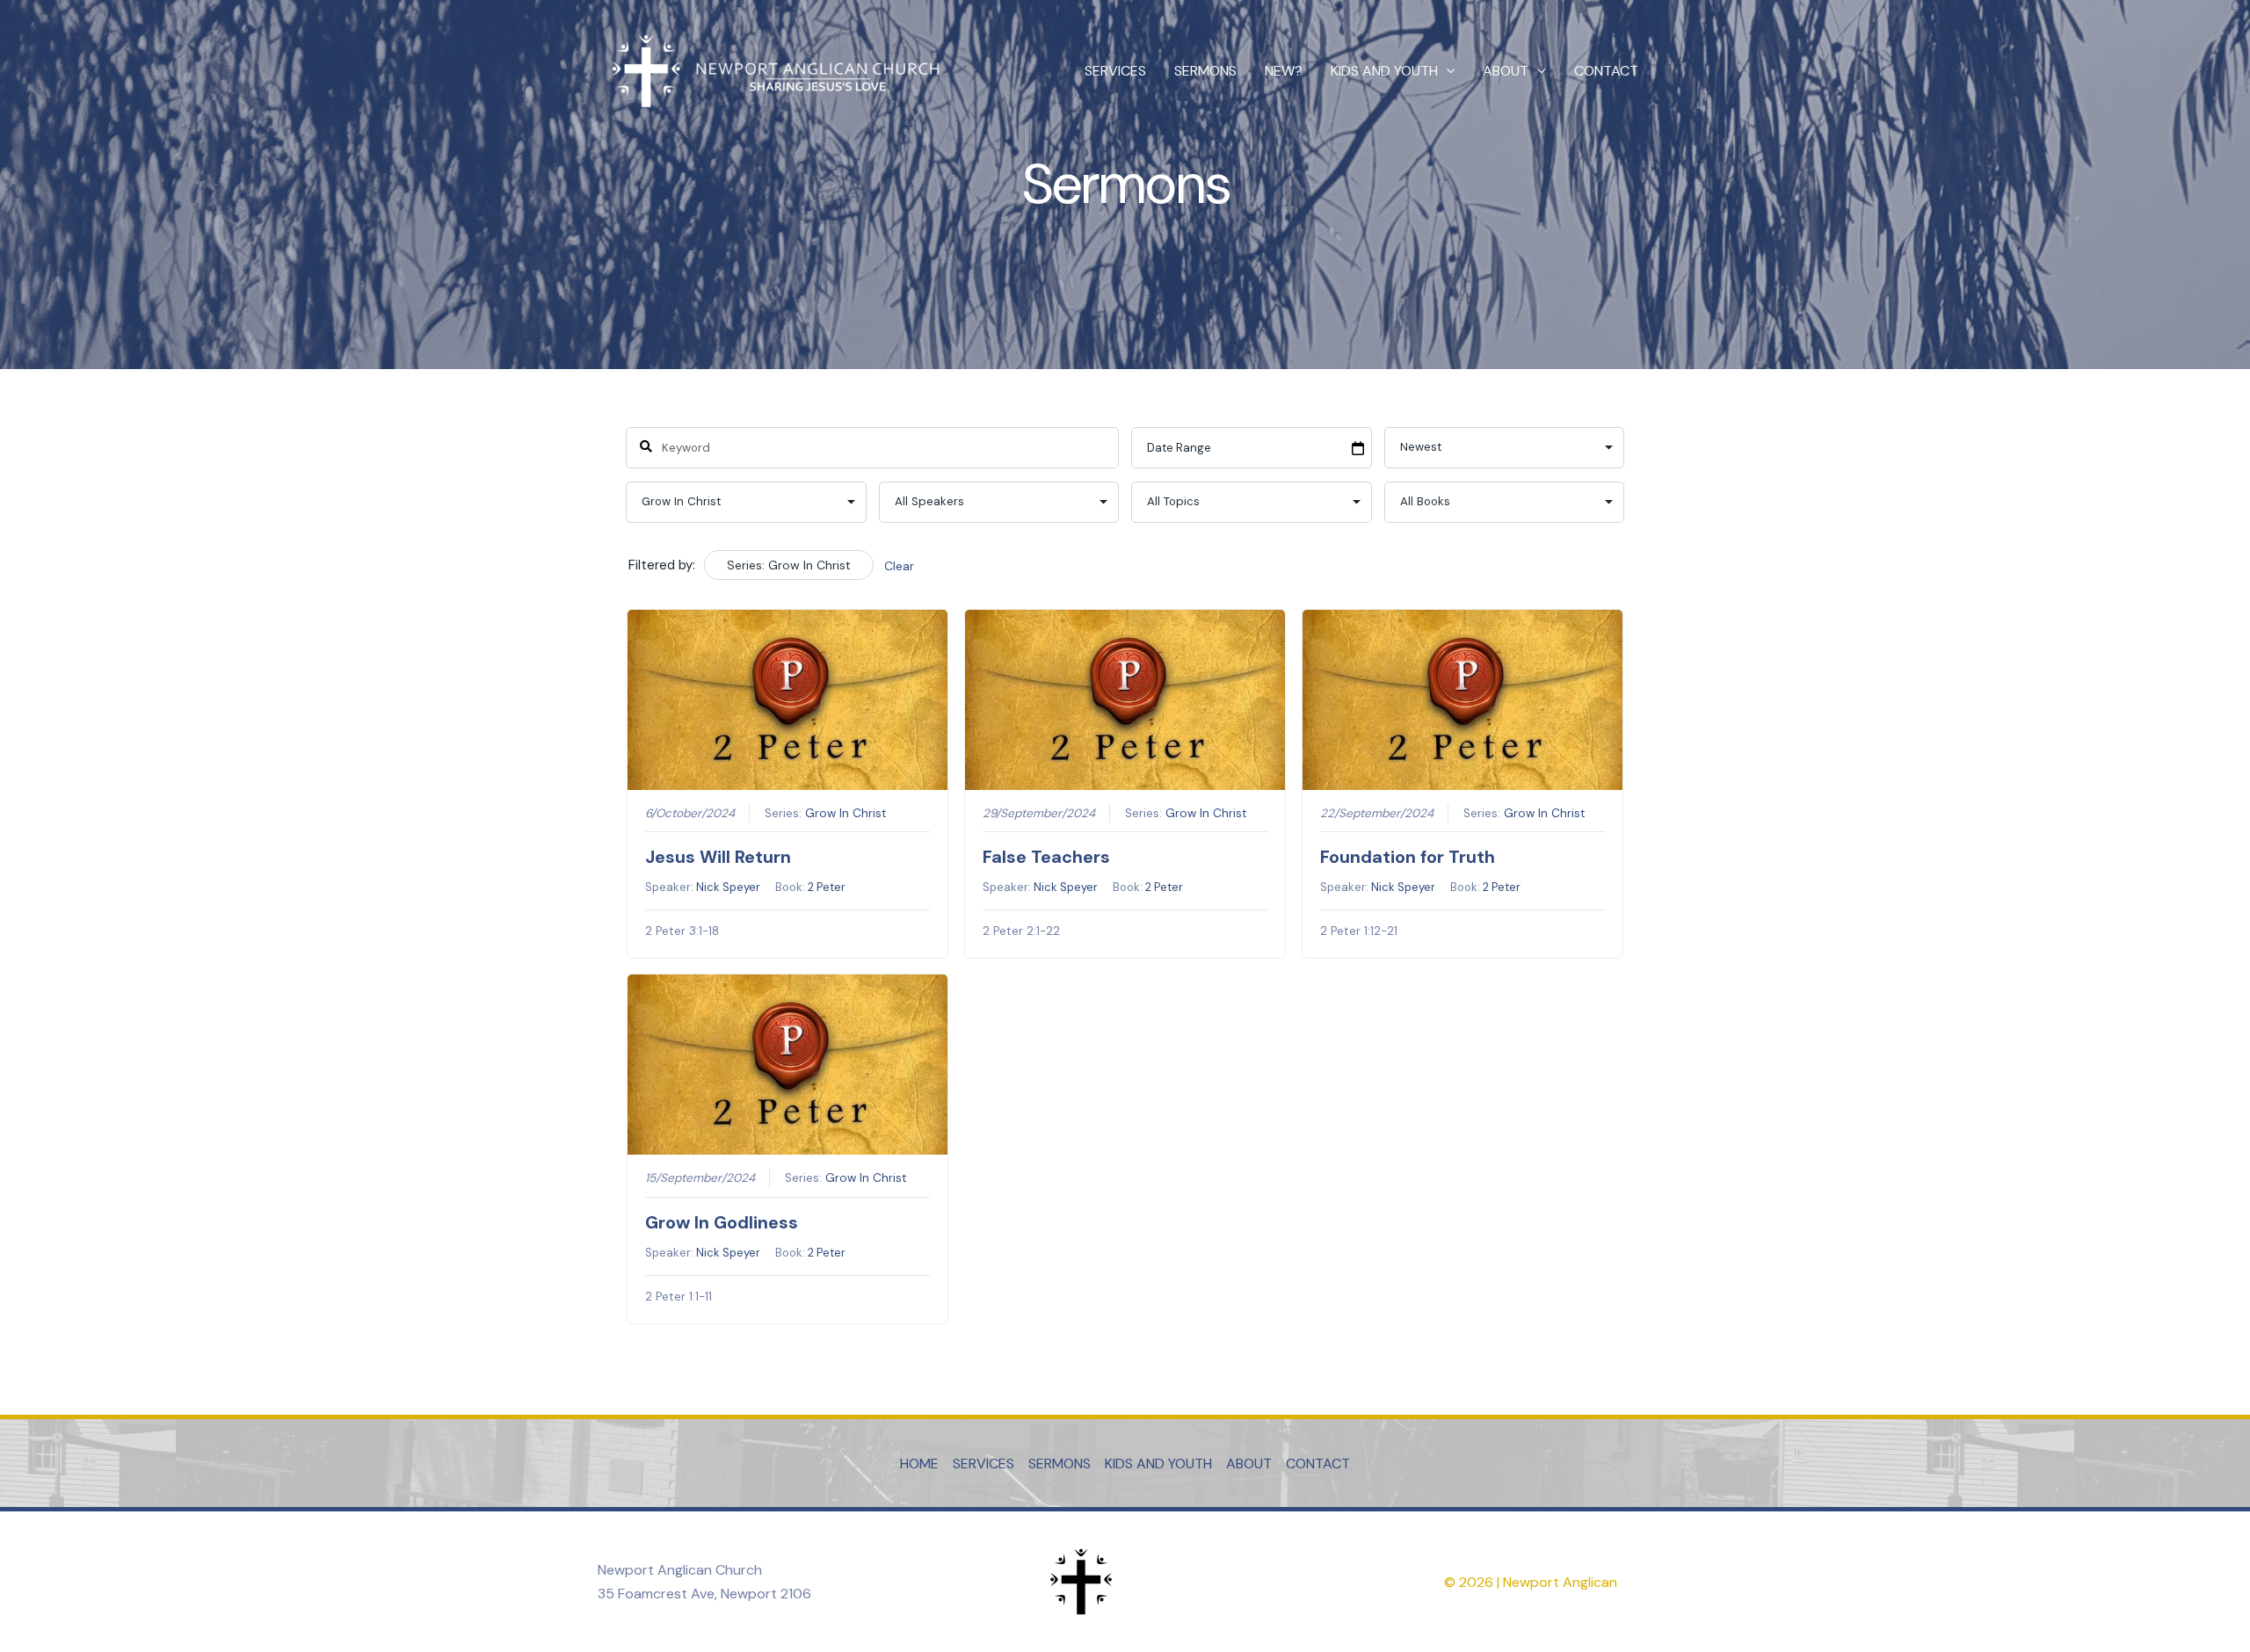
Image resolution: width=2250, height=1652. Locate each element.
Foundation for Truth (1408, 857)
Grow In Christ (846, 813)
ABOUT (1506, 71)
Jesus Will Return (718, 857)
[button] (1447, 71)
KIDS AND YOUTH (1384, 71)
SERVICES (1115, 71)
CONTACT (1606, 71)
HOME (919, 1464)
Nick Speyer (728, 887)
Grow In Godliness (722, 1222)
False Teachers (1046, 857)
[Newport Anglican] (773, 70)
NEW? (1284, 71)
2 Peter (827, 887)
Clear (899, 566)
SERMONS (1205, 71)
